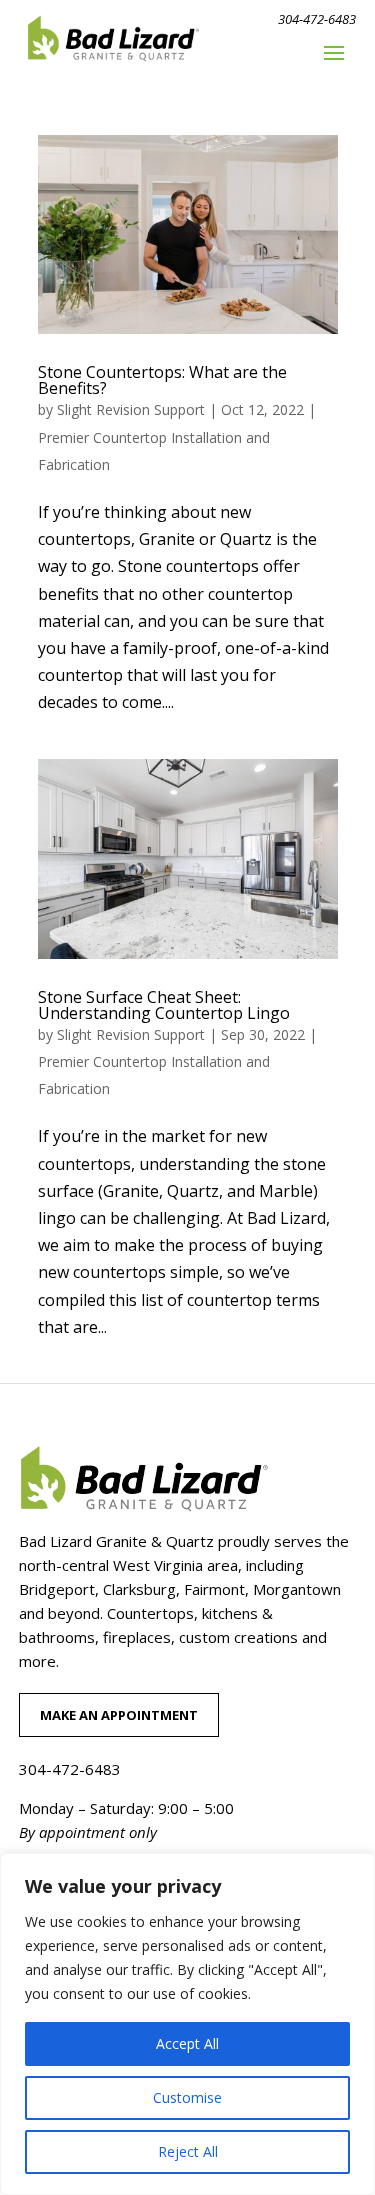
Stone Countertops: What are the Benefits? (162, 380)
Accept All (187, 2043)
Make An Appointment (119, 1715)
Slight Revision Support (131, 409)
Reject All (188, 2151)
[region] (187, 2024)
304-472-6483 (317, 19)
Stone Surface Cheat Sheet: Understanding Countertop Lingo (164, 1005)
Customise (187, 2097)
